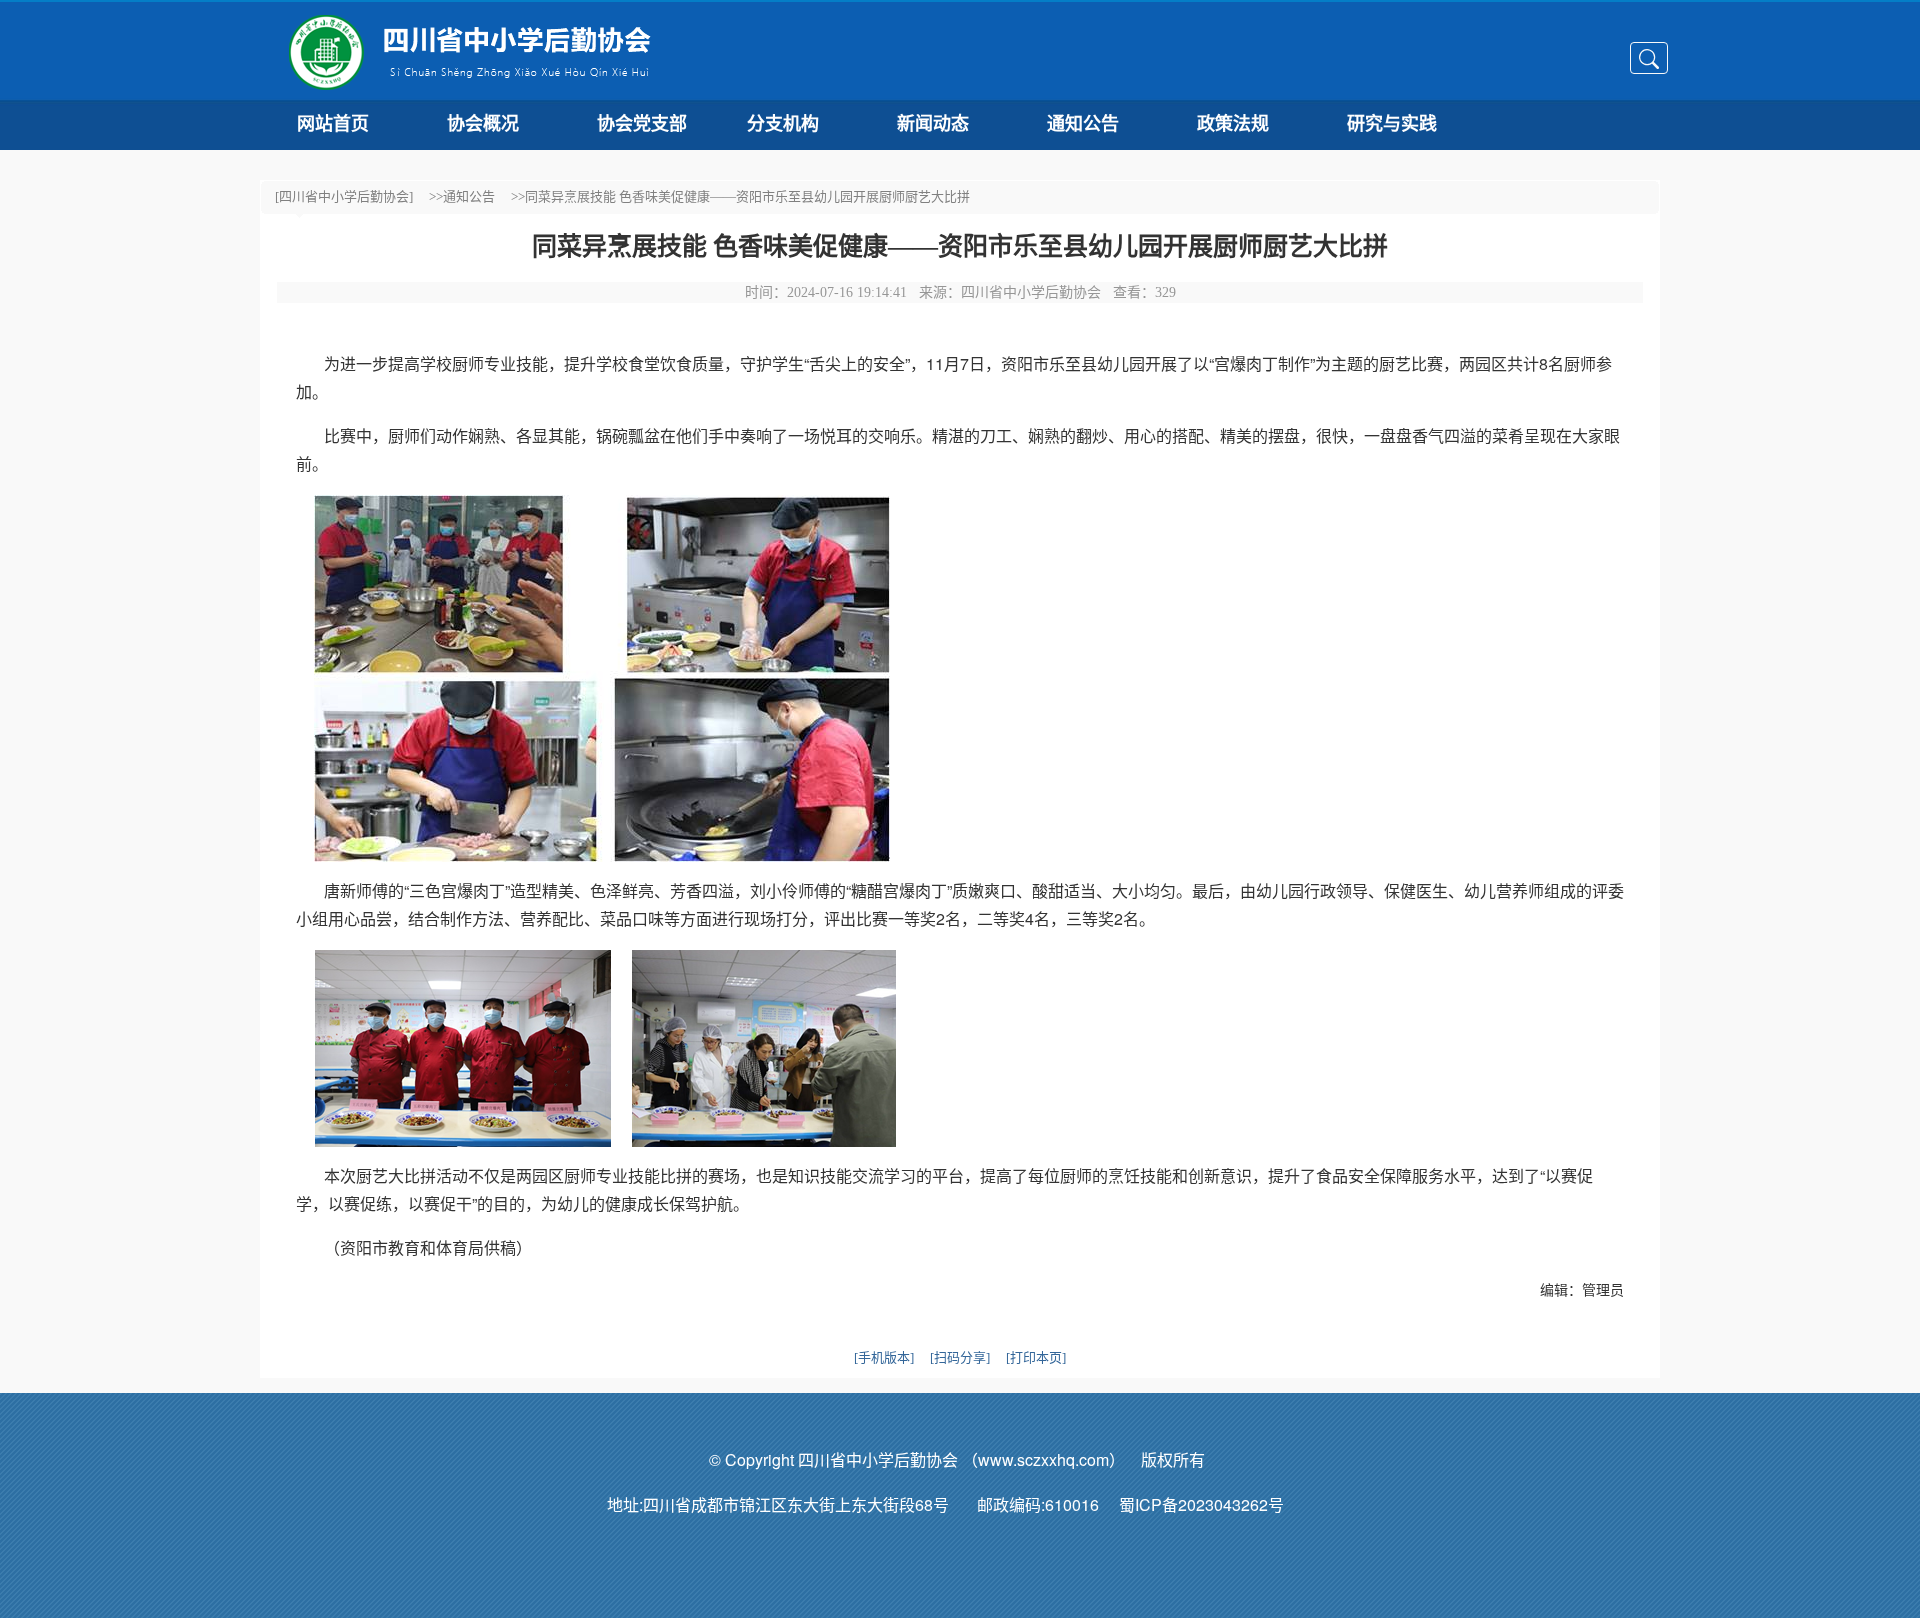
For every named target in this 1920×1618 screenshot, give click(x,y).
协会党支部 (642, 124)
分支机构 (783, 124)
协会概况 (483, 124)
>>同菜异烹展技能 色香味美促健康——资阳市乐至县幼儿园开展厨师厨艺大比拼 (740, 196)
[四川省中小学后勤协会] (344, 196)
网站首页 (333, 124)
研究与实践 (1392, 124)
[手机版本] (884, 1357)
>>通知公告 (462, 196)
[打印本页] (1036, 1357)
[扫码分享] (960, 1357)
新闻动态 (933, 124)
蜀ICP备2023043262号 (1215, 1504)
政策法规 (1233, 124)
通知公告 (1083, 124)
